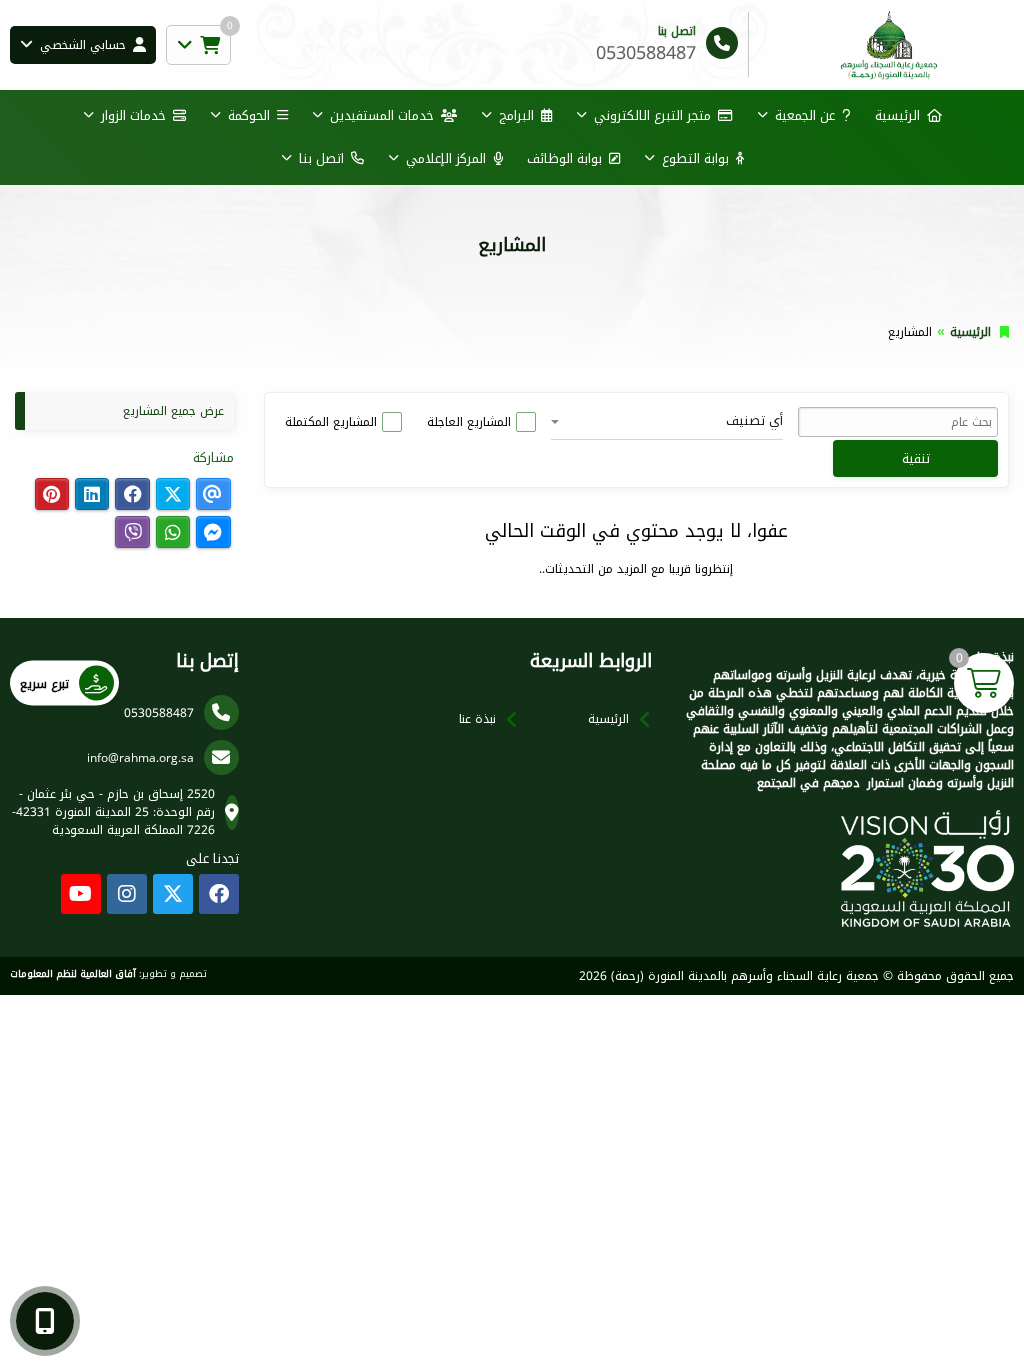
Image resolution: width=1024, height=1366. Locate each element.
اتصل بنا (321, 158)
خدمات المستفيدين (382, 115)
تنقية (916, 458)
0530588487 (159, 713)
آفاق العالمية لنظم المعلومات (73, 974)
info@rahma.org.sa (140, 758)
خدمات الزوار (133, 115)
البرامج (516, 115)
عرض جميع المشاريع (173, 411)
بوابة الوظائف (564, 158)
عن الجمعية (805, 115)
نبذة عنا (477, 719)
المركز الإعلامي (446, 158)
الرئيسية (897, 115)
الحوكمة (249, 115)
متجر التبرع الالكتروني (652, 115)
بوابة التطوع (695, 158)
